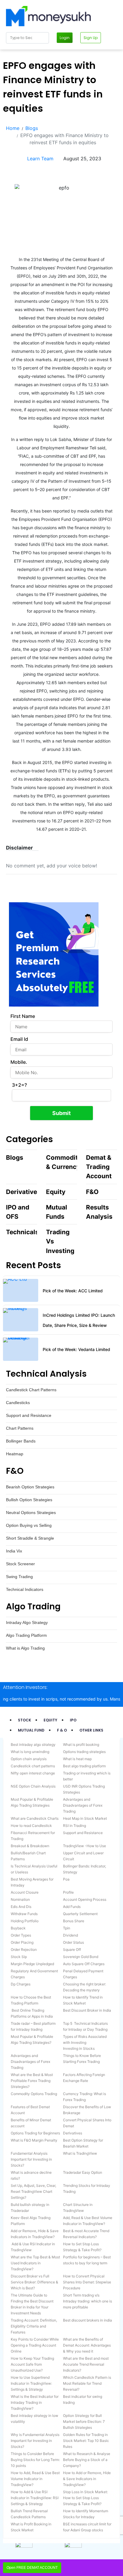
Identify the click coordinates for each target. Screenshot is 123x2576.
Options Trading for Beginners (35, 2133)
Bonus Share (74, 1921)
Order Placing (22, 1942)
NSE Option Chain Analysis (33, 1786)
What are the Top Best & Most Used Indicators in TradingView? (35, 2263)
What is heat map (77, 1759)
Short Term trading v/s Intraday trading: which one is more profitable (87, 2301)
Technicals (22, 1232)
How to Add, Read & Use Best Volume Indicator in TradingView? (35, 2479)
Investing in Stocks (79, 2048)
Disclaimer (19, 848)
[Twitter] (10, 178)
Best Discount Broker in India (87, 2010)
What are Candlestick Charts (35, 1818)
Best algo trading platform (84, 1766)
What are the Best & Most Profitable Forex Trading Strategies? (32, 2081)
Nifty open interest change (33, 1773)
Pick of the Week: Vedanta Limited (76, 1349)
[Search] (43, 38)
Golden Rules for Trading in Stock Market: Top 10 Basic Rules (86, 2441)
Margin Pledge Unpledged (32, 1964)
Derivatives (23, 1192)
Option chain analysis (29, 1759)
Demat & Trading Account (99, 1167)
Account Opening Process (85, 1899)
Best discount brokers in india (87, 2320)
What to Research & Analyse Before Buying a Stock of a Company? (87, 2460)
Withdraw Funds (24, 1914)
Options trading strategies (84, 1752)
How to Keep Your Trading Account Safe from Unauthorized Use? (32, 2364)
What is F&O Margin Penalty (34, 2140)
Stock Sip (19, 1957)
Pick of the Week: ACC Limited (73, 1291)
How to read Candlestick (31, 1826)
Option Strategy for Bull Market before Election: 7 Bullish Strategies (84, 2421)
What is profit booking (81, 1744)
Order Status (73, 1942)
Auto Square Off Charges (84, 1964)
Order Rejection (24, 1950)
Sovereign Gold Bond (81, 1957)
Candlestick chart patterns (33, 1766)
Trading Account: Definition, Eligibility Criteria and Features (34, 2326)
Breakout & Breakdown (30, 1846)
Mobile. (19, 1062)
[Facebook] (7, 178)
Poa (66, 1879)
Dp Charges (21, 1984)
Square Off (72, 1950)
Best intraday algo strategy (33, 1744)
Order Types (21, 1935)
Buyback (18, 1928)
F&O (92, 1192)
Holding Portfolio (25, 1921)
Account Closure (25, 1892)
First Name (23, 1016)
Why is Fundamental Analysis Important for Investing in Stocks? (35, 2441)
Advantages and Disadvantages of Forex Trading (83, 1805)
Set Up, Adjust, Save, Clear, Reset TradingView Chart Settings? (33, 2191)
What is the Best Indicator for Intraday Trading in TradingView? (35, 2402)
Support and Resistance (83, 1833)
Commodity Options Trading (34, 2094)
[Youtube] (13, 178)
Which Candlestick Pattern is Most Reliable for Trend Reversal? (87, 2383)
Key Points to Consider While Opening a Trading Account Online (35, 2345)
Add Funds (72, 1907)
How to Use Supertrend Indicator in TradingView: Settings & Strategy (31, 2383)
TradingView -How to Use (84, 1846)
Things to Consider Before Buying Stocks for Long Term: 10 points (35, 2460)
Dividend (70, 1935)
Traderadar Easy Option (83, 2172)
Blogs (15, 1157)
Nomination (20, 1899)
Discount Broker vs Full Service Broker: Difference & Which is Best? (34, 2282)
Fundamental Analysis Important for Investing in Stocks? (31, 2159)
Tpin (67, 1928)
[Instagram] (17, 178)
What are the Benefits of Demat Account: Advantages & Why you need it (87, 2345)
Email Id (19, 1039)
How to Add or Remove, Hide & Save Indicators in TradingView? (87, 2479)
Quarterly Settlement (80, 1914)
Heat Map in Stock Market (85, 1818)
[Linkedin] (20, 178)
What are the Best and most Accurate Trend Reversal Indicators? (86, 2364)
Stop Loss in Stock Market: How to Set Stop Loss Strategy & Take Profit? (85, 2498)
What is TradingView (80, 2153)
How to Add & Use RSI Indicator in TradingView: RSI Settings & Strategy (35, 2498)
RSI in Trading (74, 1826)
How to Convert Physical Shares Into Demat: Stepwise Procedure (87, 2282)
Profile (68, 1892)
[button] (22, 848)
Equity (56, 1192)
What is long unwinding (30, 1752)
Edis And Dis (21, 1907)
